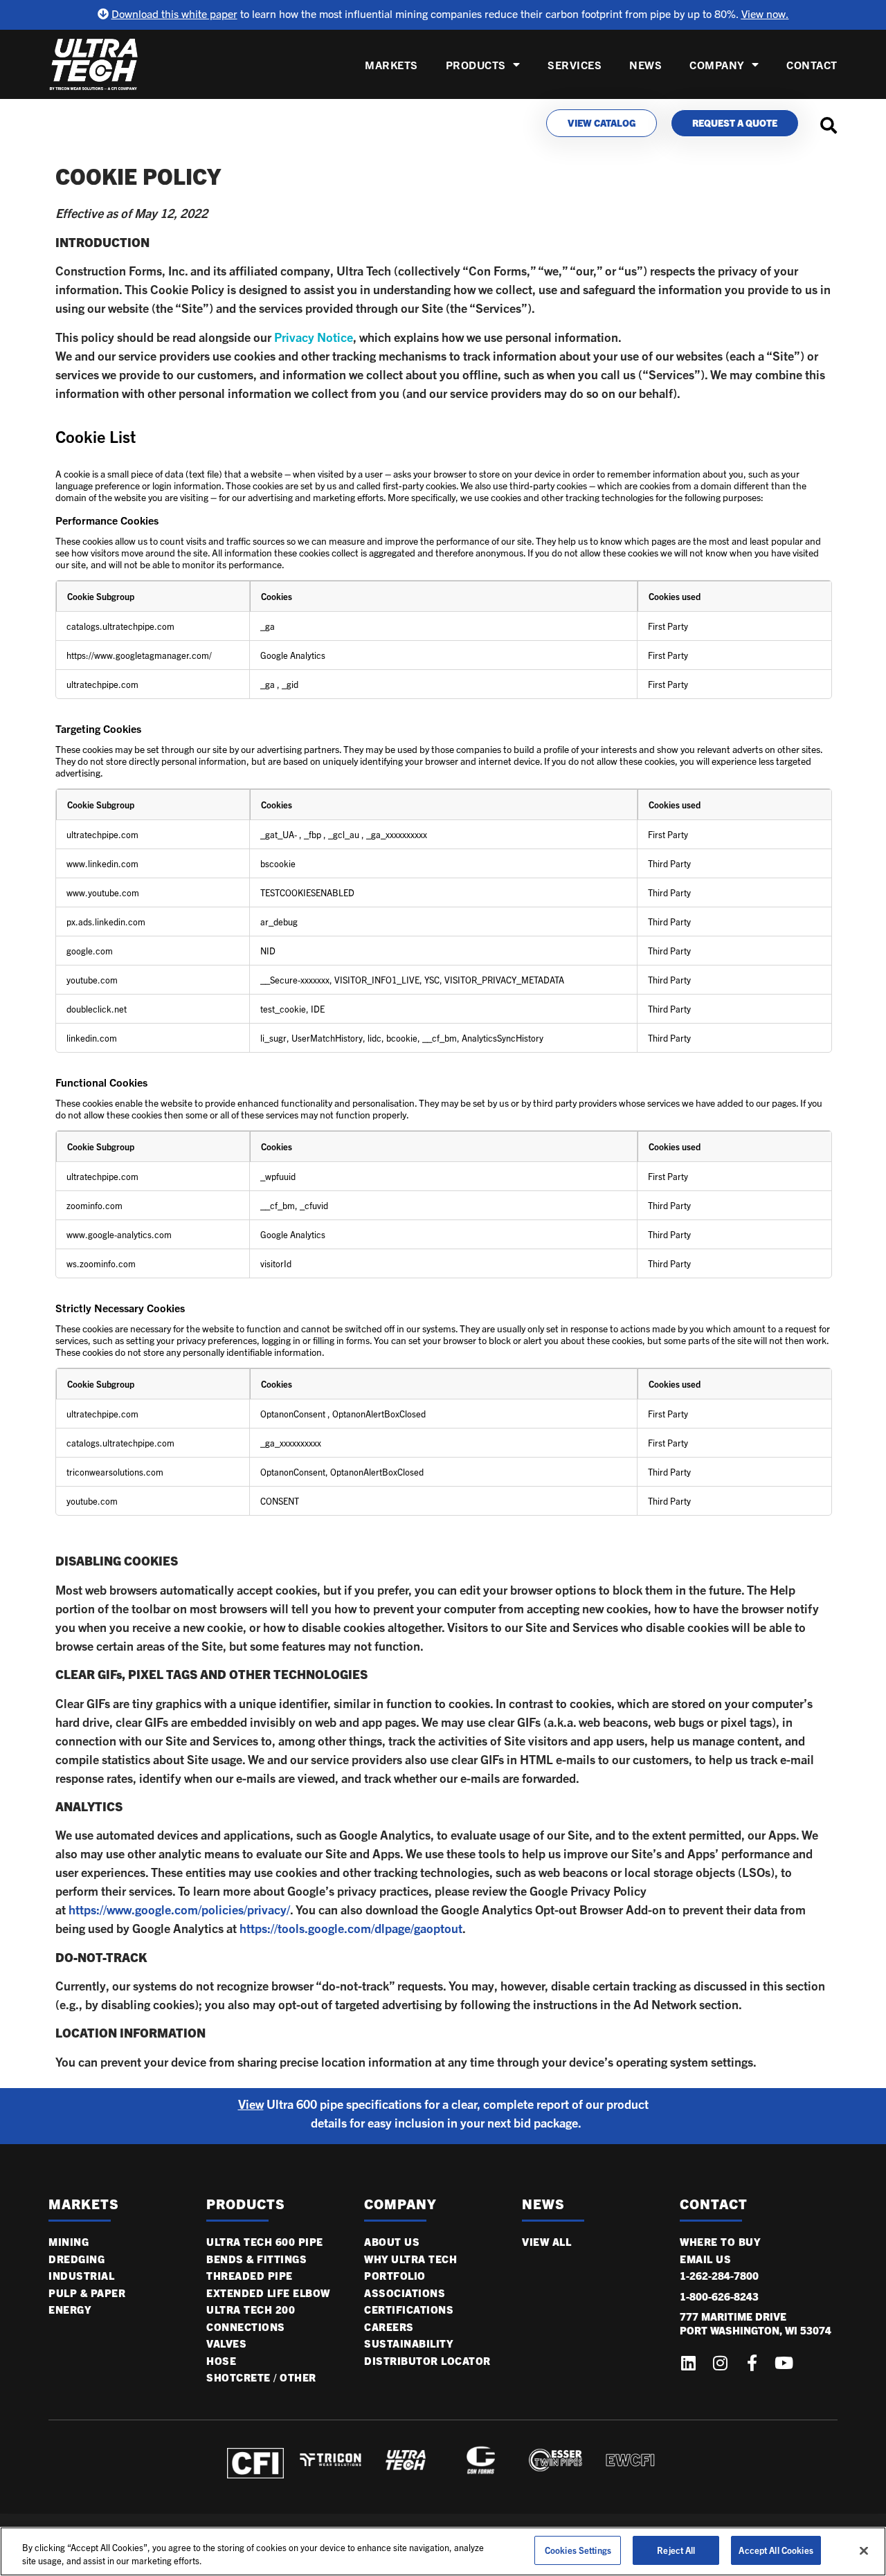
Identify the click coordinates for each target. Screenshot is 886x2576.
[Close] (864, 2550)
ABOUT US (392, 2242)
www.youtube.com (103, 892)
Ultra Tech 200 (251, 2310)
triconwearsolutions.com (115, 1472)
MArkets (84, 2204)
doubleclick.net (97, 1009)
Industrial (81, 2276)
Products (476, 65)
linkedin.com (92, 1038)
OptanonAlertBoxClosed (379, 1414)
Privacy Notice (314, 337)
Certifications (409, 2310)
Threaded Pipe (250, 2276)
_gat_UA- (280, 834)
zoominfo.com (94, 1205)
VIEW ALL (546, 2242)
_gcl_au (345, 834)
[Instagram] (720, 2363)
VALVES (226, 2343)
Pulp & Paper (87, 2293)
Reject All (676, 2550)
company (400, 2204)
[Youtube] (784, 2363)
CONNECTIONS (246, 2327)
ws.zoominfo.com (101, 1263)
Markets (391, 65)
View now (763, 13)
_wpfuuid (278, 1176)
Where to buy (720, 2242)
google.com (90, 951)
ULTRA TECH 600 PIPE (265, 2242)
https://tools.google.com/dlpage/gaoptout (351, 1928)
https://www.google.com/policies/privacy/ (179, 1910)
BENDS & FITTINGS (256, 2259)
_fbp (314, 834)
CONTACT (714, 2204)
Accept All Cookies (776, 2550)
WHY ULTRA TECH (410, 2259)
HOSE (221, 2361)
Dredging (76, 2259)
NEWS (543, 2204)
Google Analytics (293, 655)
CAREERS (389, 2327)
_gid (290, 684)
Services (575, 65)
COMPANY (717, 65)
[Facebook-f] (752, 2363)
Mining (69, 2242)
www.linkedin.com (102, 863)
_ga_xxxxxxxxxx (397, 834)
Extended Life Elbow (268, 2293)
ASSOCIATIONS (405, 2293)
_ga (268, 626)
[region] (443, 2551)
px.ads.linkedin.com (106, 922)
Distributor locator (427, 2361)
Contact (812, 65)
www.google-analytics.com (119, 1234)
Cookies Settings (578, 2550)
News (645, 65)
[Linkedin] (688, 2363)
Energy (70, 2310)
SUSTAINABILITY (408, 2343)
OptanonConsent (294, 1414)
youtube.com (92, 980)
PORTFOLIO (395, 2276)
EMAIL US (705, 2259)
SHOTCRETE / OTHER (261, 2377)
